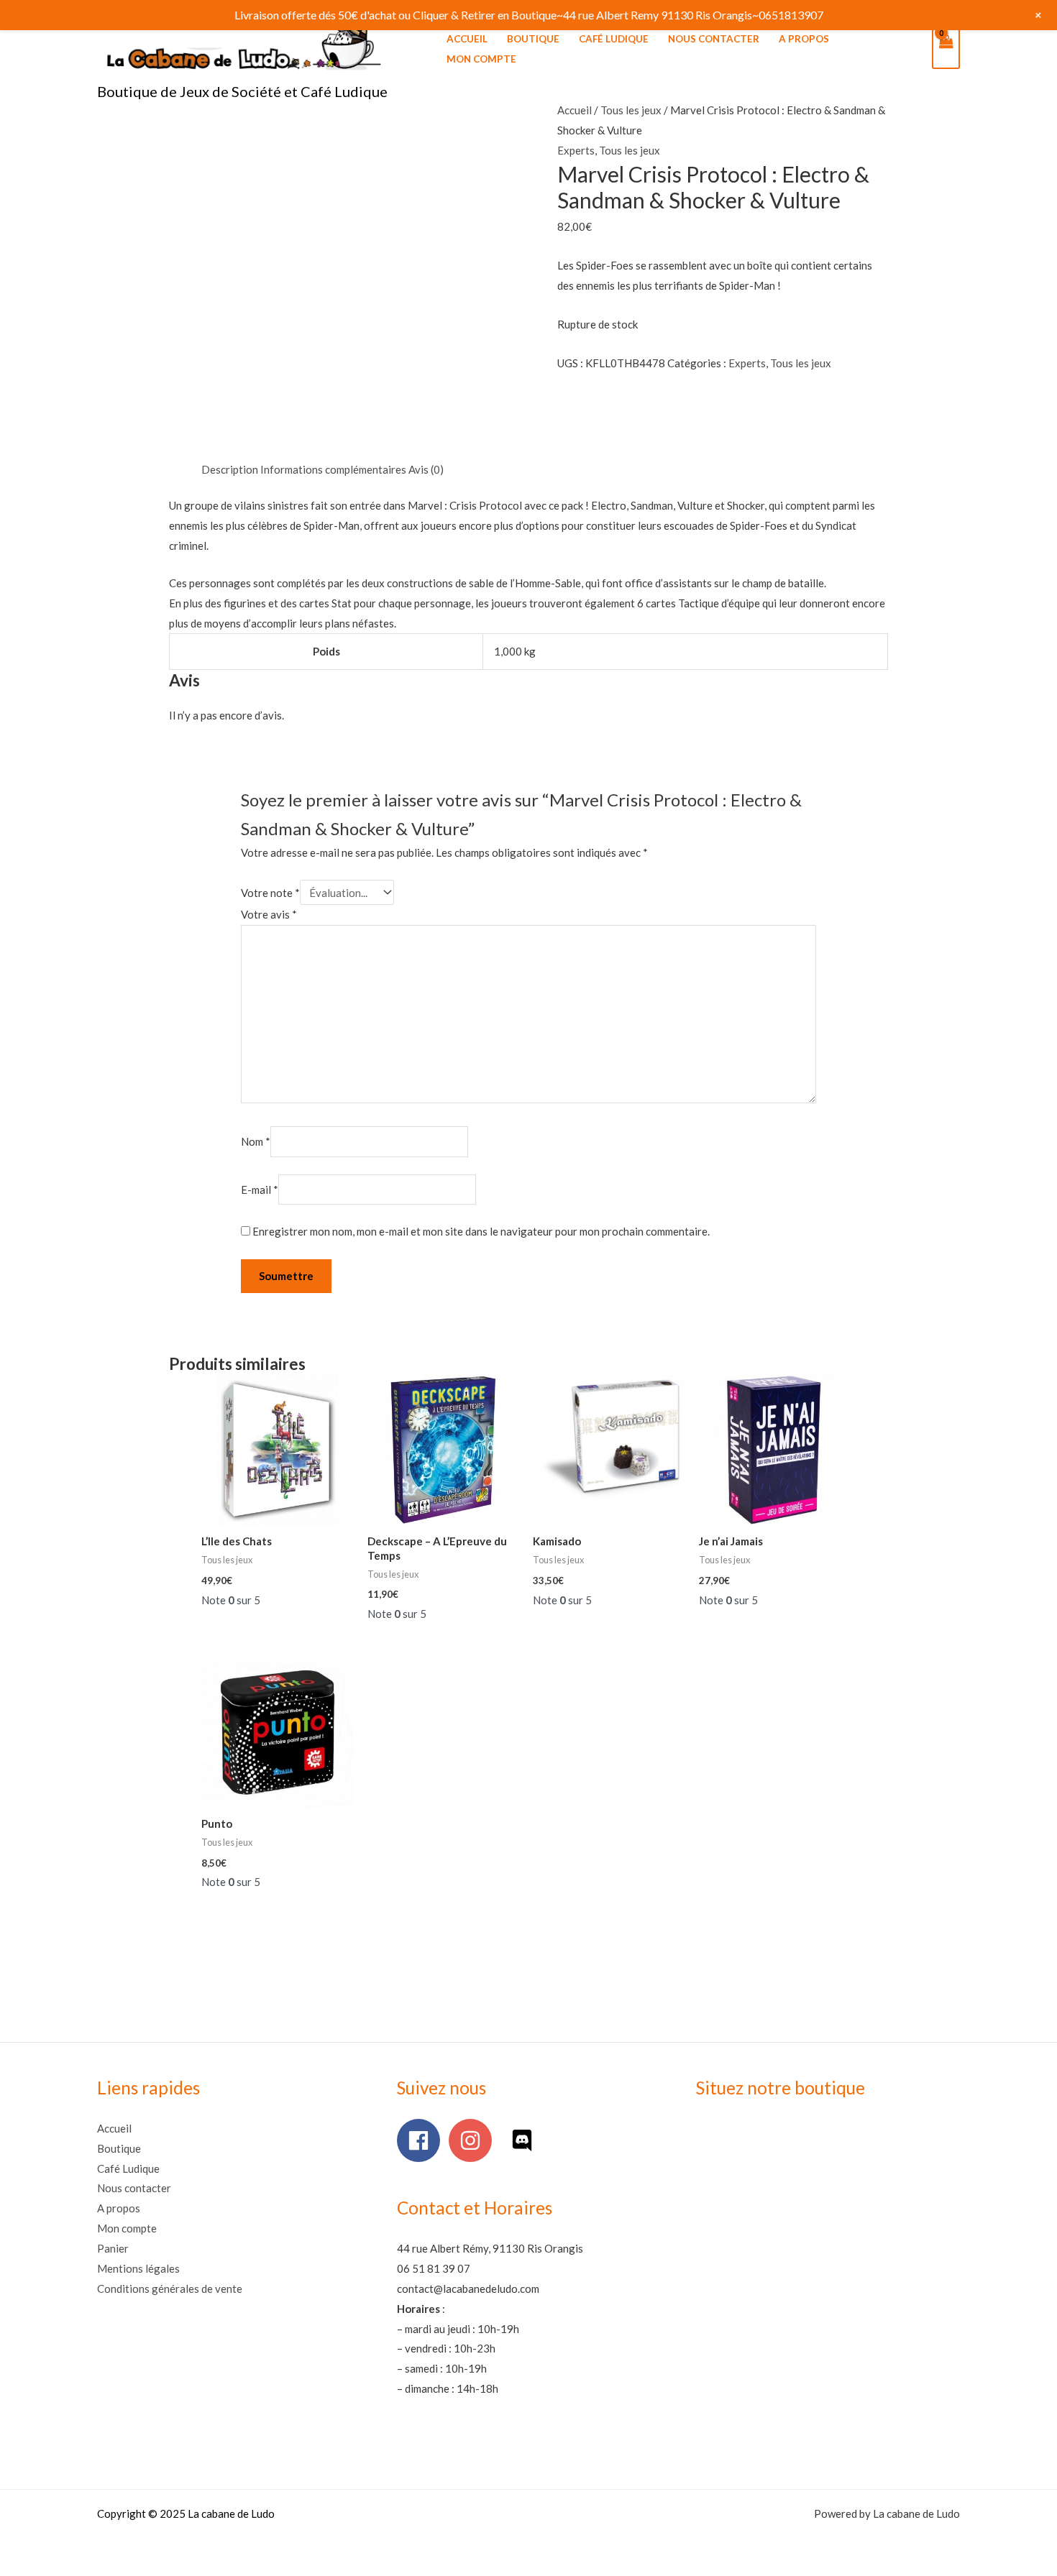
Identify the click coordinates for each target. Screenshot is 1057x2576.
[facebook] (422, 2140)
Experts (576, 150)
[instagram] (473, 2140)
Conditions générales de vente (170, 2288)
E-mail (260, 1190)
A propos (804, 39)
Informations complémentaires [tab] (333, 469)
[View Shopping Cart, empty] (946, 49)
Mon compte (481, 59)
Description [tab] (230, 469)
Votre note (270, 893)
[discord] (525, 2140)
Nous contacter (714, 39)
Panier (113, 2248)
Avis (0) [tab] (426, 469)
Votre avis (269, 914)
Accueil (467, 39)
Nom (256, 1142)
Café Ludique (614, 39)
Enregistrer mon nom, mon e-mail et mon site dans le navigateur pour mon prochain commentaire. (481, 1231)
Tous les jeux (631, 110)
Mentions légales (138, 2268)
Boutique (533, 39)
